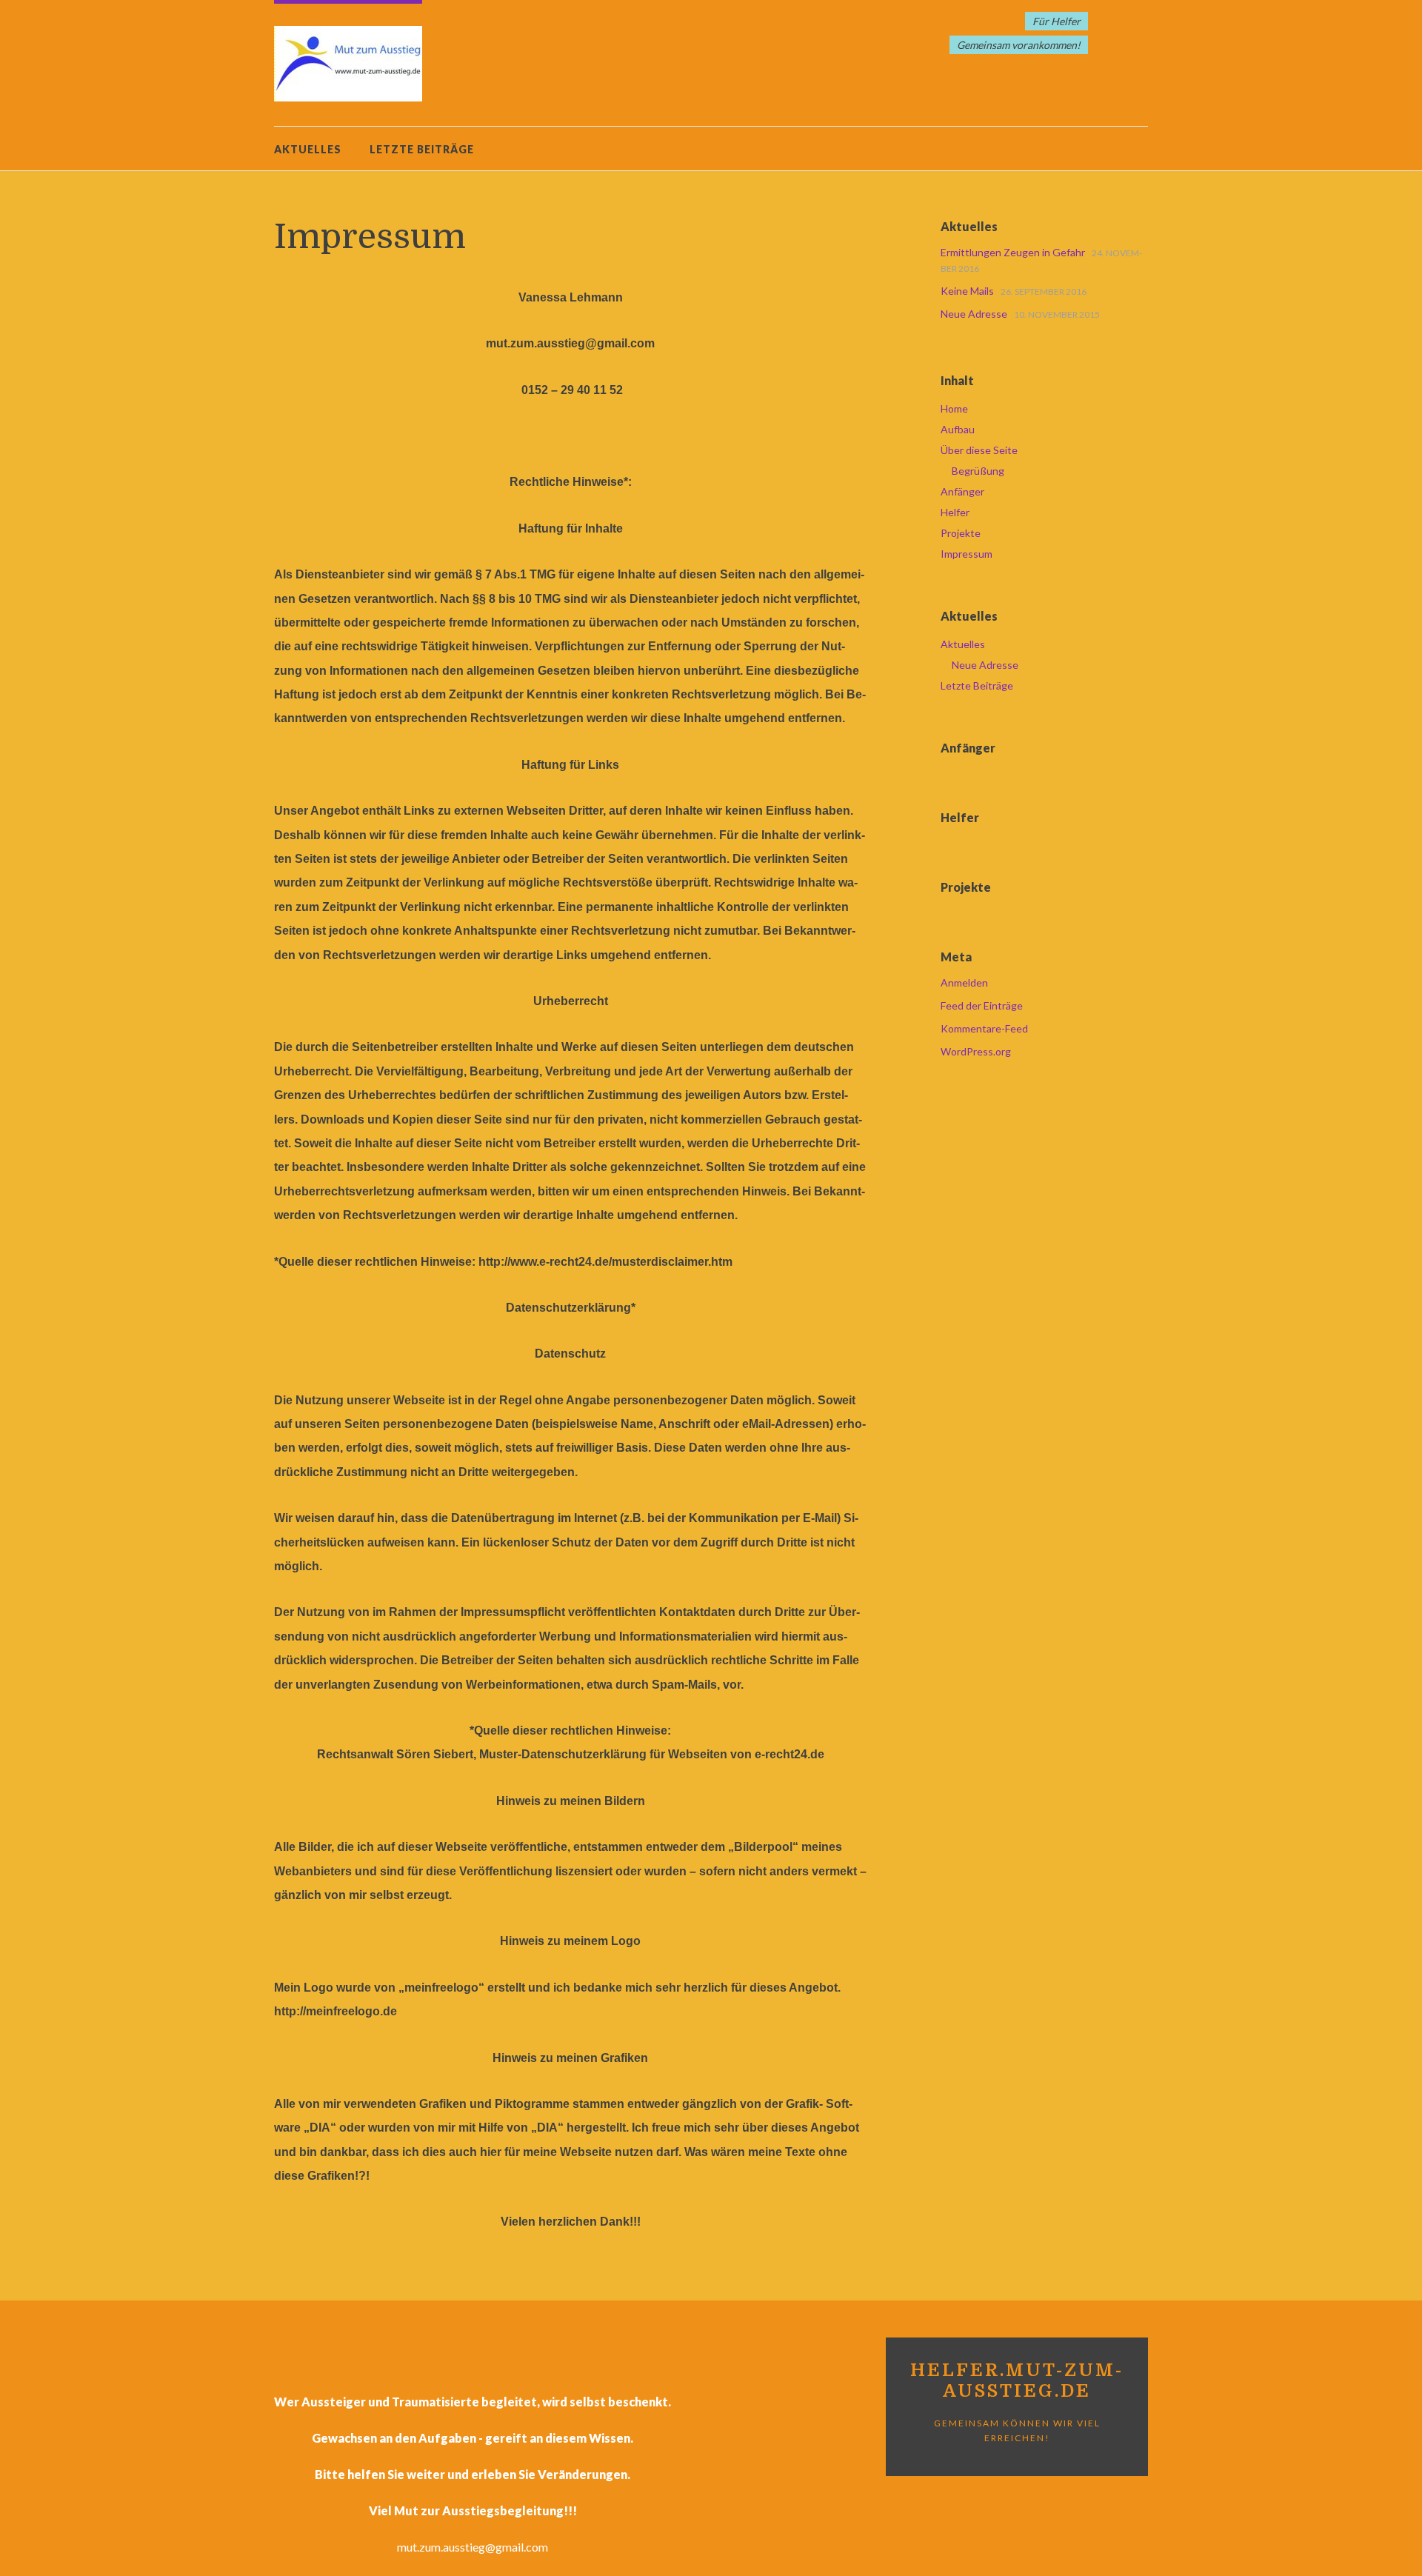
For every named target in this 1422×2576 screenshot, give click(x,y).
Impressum (967, 554)
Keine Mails (967, 291)
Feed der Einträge (982, 1005)
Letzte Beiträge (422, 149)
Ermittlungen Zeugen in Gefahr (1013, 252)
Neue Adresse (974, 314)
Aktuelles (308, 149)
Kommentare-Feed (984, 1028)
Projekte (961, 533)
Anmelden (964, 982)
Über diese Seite (979, 450)
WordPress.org (976, 1051)
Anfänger (962, 491)
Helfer (955, 512)
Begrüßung (978, 471)
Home (954, 408)
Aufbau (958, 429)
